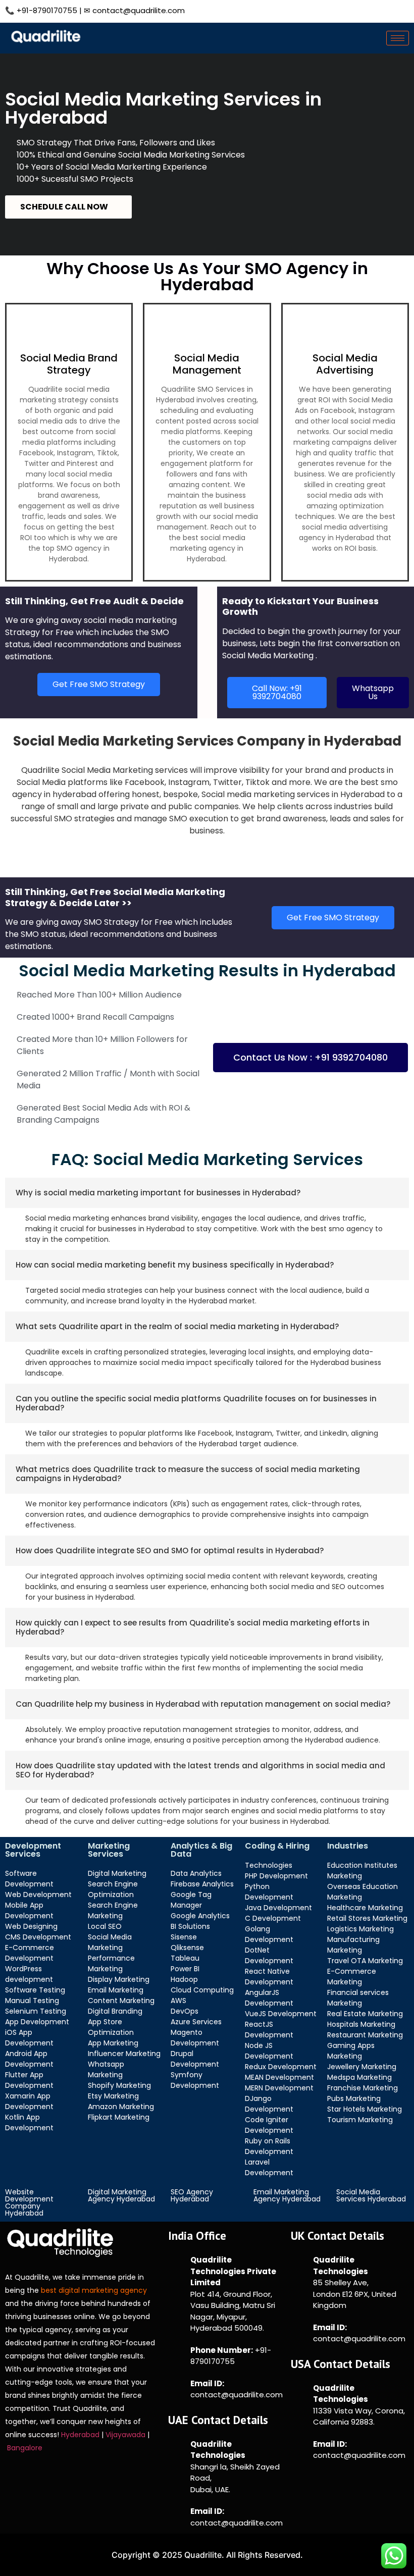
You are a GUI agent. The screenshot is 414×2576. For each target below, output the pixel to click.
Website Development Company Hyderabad (29, 2202)
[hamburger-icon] (398, 38)
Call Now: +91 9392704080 (277, 692)
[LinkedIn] (353, 10)
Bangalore (26, 2448)
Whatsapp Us (373, 692)
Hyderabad (80, 2435)
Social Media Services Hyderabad (371, 2195)
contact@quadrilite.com (139, 10)
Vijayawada (126, 2435)
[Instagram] (376, 10)
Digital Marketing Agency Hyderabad (121, 2195)
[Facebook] (307, 10)
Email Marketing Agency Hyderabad (287, 2195)
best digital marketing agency (94, 2290)
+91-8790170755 (47, 10)
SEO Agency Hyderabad (192, 2195)
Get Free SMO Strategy (99, 684)
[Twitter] (330, 10)
